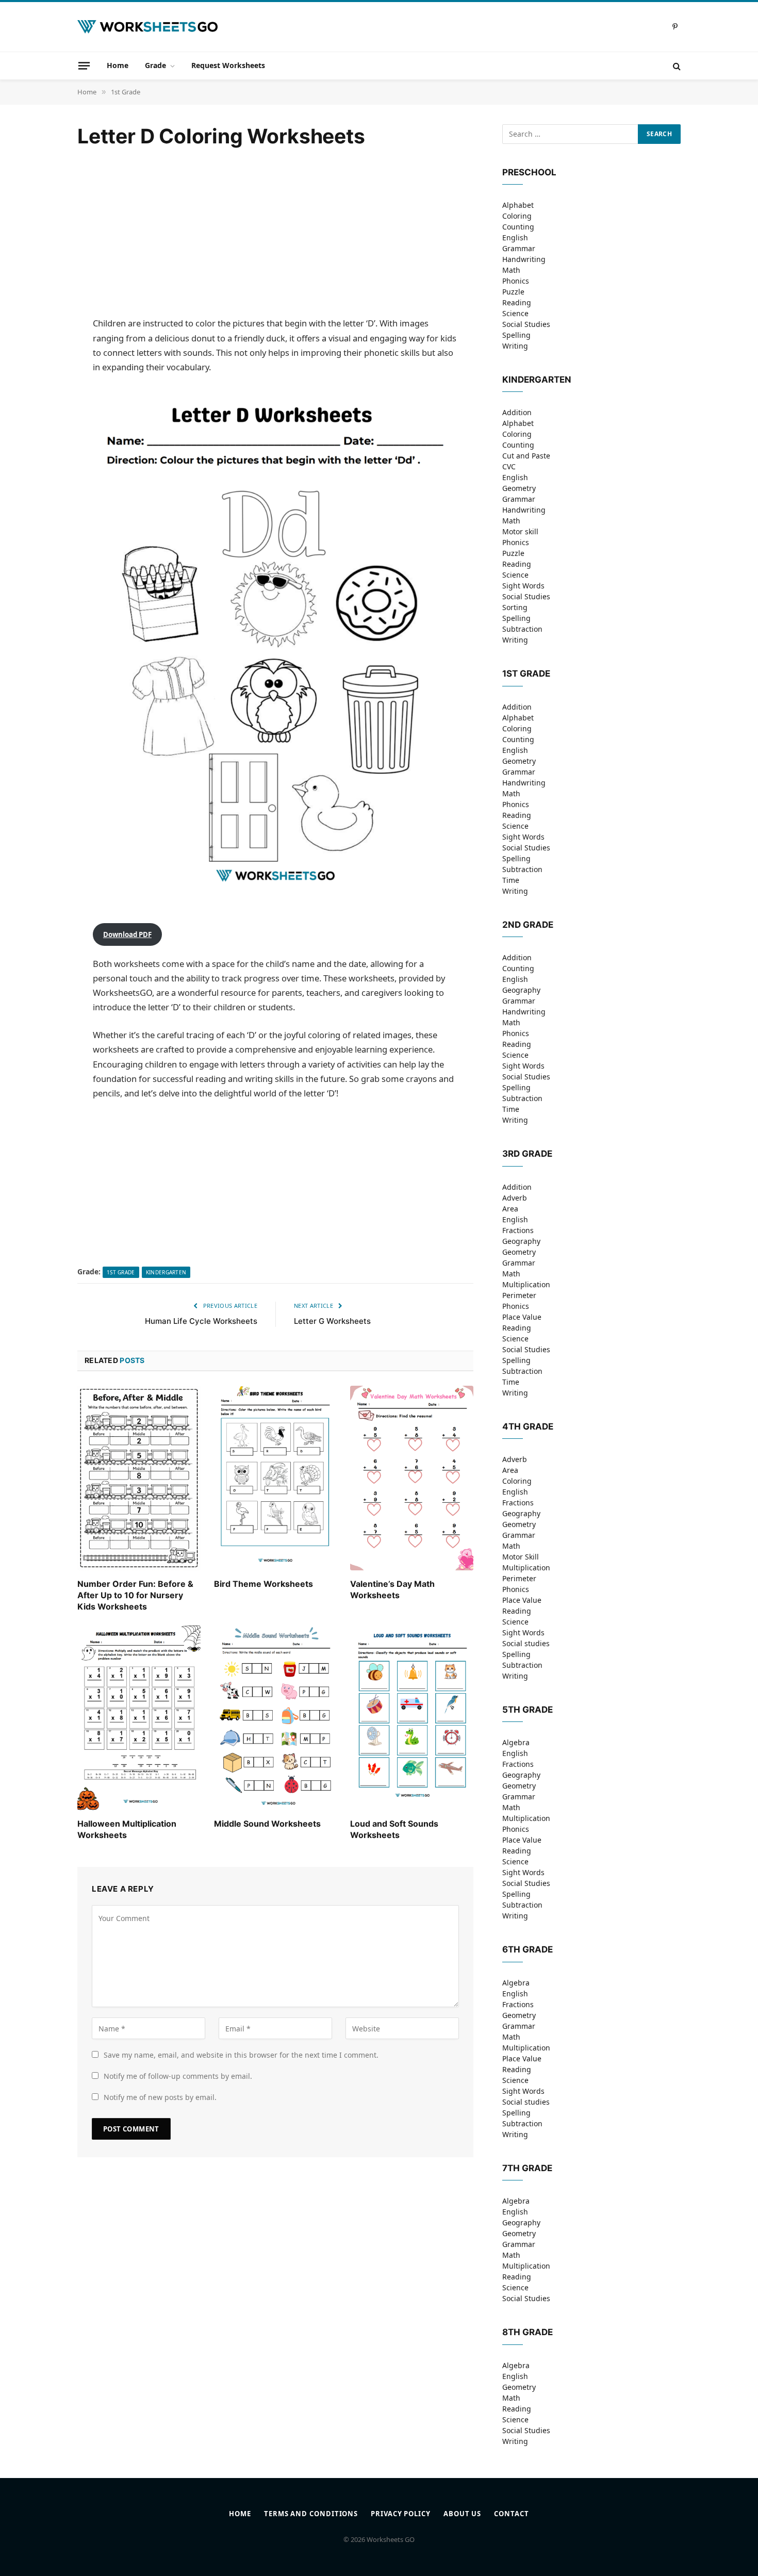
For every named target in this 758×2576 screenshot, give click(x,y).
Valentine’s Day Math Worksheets (392, 1589)
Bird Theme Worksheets (263, 1584)
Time (511, 880)
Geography (521, 990)
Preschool (529, 172)
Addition (517, 412)
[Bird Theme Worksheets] (276, 1478)
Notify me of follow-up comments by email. (178, 2076)
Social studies (526, 1643)
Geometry (519, 488)
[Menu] (84, 65)
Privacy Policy (401, 2514)
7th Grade (527, 2168)
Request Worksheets (228, 65)
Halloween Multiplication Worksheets (127, 1829)
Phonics (516, 281)
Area (510, 1209)
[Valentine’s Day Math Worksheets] (412, 1478)
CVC (509, 466)
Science (515, 313)
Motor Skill (521, 1557)
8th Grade (528, 2332)
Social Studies (526, 324)
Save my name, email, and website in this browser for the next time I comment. (241, 2055)
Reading (517, 302)
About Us (462, 2514)
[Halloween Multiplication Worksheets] (139, 1718)
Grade (155, 65)
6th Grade (528, 1949)
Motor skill (520, 531)
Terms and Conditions (311, 2514)
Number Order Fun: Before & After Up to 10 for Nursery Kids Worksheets (135, 1595)
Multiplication (526, 1284)
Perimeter (519, 1295)
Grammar (519, 248)
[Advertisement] (275, 233)
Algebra (516, 1742)
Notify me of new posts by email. (160, 2097)
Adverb (515, 1198)
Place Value (522, 1317)
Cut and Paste (526, 456)
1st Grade (121, 1272)
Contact (511, 2514)
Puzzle (513, 292)
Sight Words (523, 586)
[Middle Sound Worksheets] (276, 1718)
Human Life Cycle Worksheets (201, 1321)
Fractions (518, 1230)
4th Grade (528, 1426)
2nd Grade (528, 925)
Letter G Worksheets (332, 1321)
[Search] (676, 66)
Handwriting (524, 259)
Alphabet (518, 205)
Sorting (515, 607)
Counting (518, 227)
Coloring (517, 216)
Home (118, 65)
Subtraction (522, 629)
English (515, 237)
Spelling (516, 335)
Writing (515, 346)
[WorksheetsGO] (147, 27)
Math (511, 270)
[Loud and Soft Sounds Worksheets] (412, 1718)
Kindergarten (166, 1272)
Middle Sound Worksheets (267, 1824)
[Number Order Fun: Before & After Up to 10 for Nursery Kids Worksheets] (139, 1478)
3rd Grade (527, 1154)
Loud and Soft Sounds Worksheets (394, 1829)
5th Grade (528, 1710)
